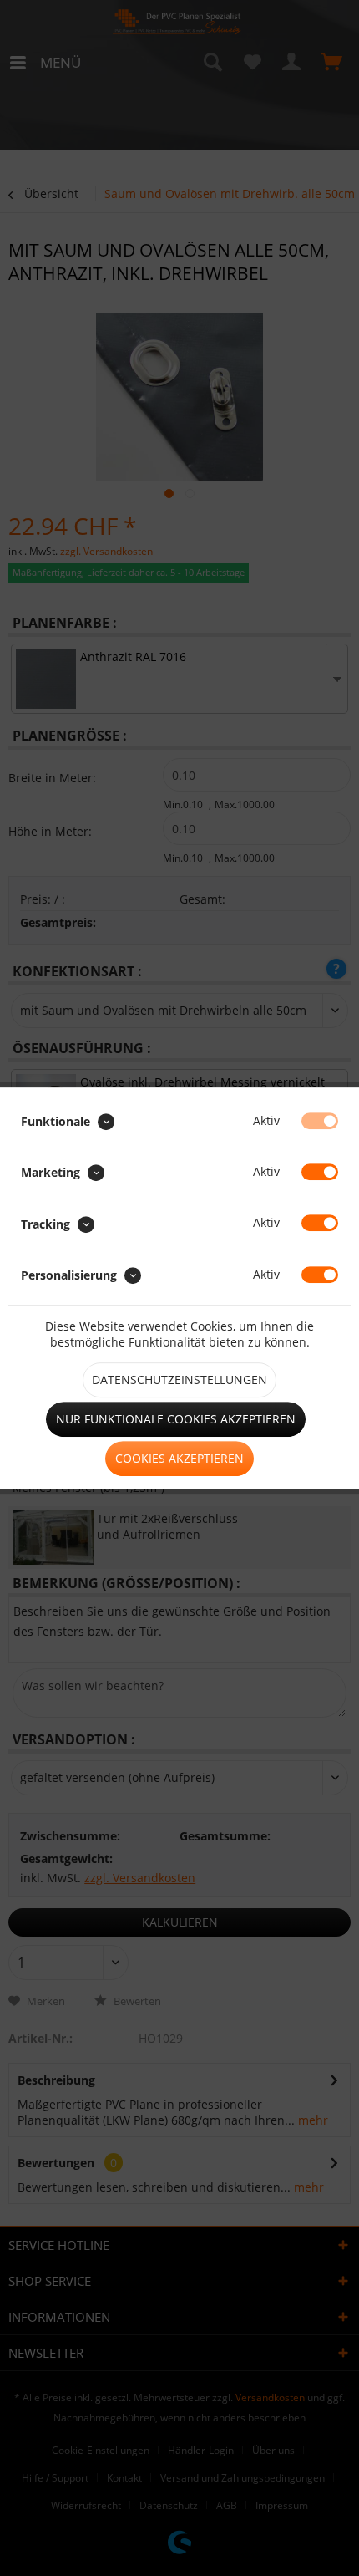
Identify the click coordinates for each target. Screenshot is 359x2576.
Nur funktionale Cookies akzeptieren (176, 1419)
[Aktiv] (320, 1121)
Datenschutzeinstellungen (179, 1380)
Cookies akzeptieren (179, 1458)
